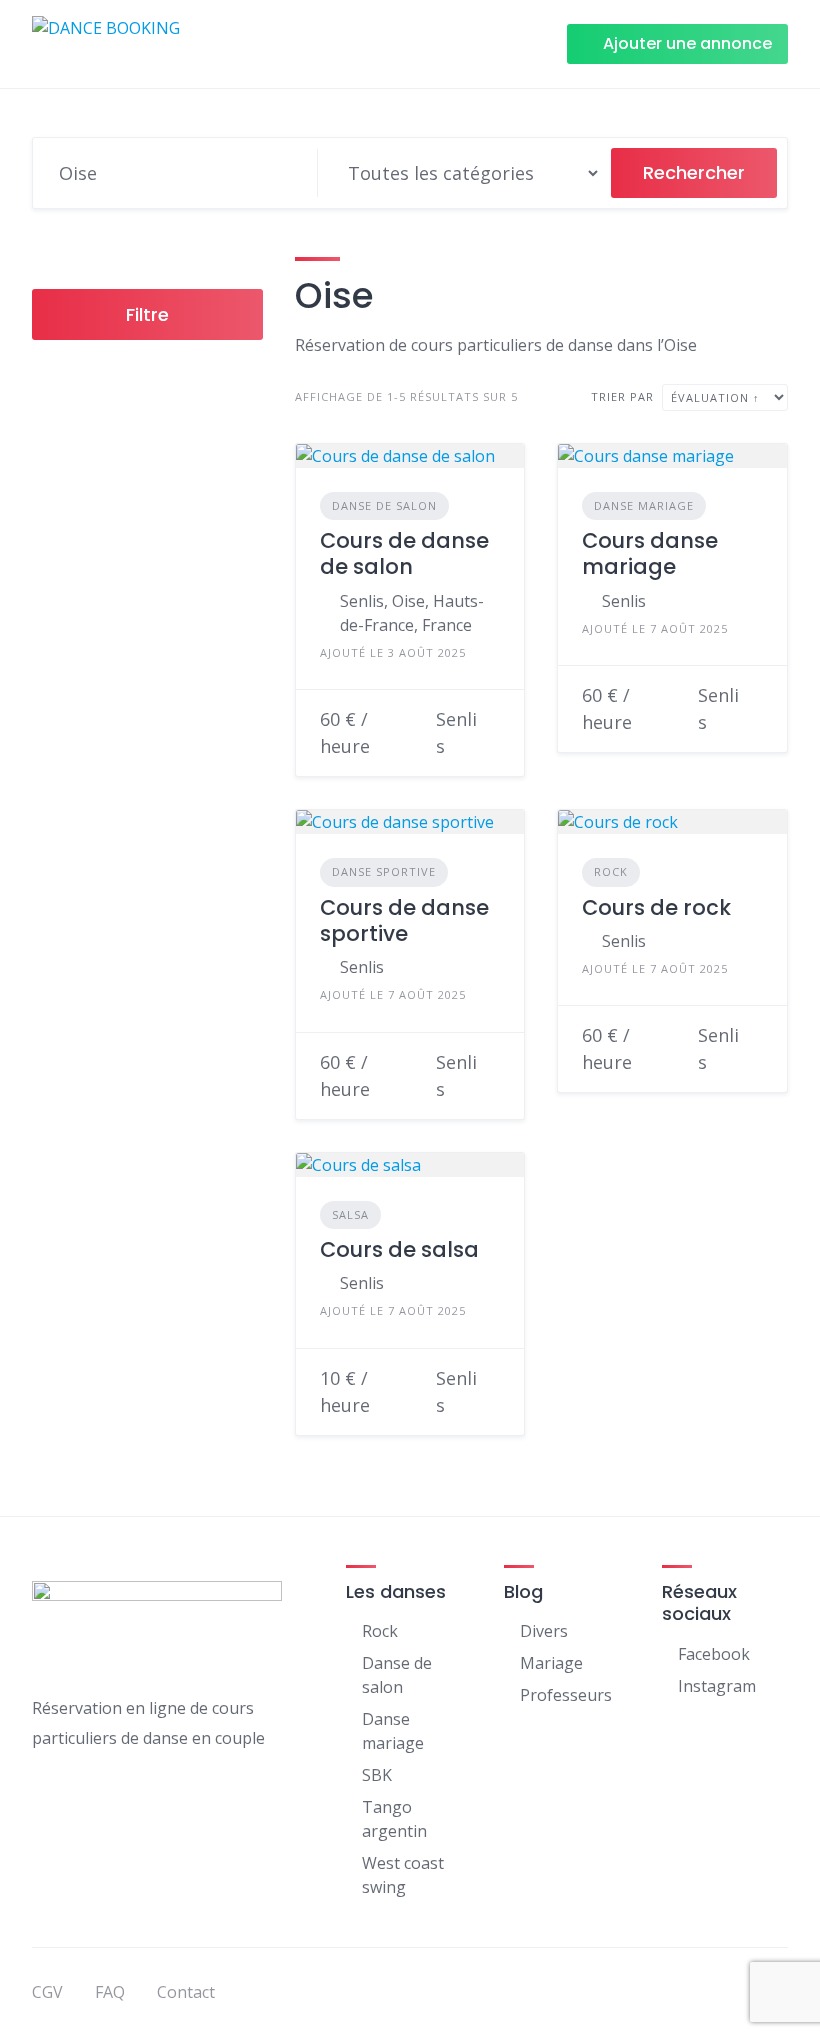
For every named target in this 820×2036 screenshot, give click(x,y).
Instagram (717, 1686)
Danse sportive (384, 871)
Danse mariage (644, 505)
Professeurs (566, 1695)
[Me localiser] (293, 173)
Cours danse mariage (650, 553)
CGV (47, 1992)
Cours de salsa (399, 1249)
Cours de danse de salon (404, 553)
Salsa (350, 1214)
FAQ (110, 1992)
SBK (377, 1775)
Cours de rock (656, 907)
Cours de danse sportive (404, 920)
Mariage (551, 1663)
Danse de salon (384, 505)
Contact (186, 1992)
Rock (611, 871)
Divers (544, 1631)
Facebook (714, 1654)
